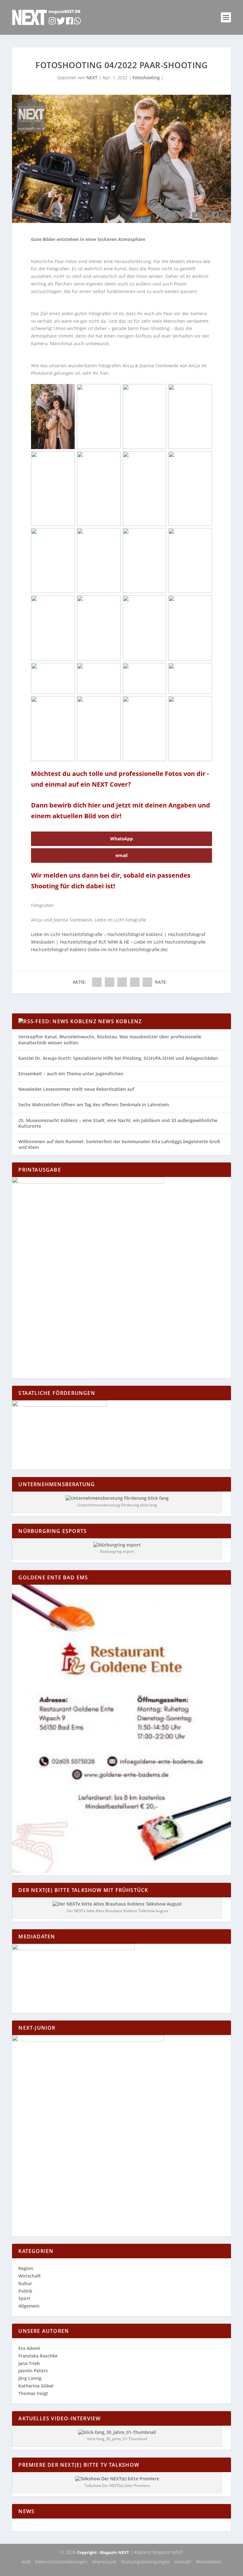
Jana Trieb (29, 2363)
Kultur (25, 2283)
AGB (26, 2562)
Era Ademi (29, 2348)
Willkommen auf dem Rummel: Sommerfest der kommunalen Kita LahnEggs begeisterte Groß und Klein (119, 1144)
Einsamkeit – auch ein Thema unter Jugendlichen (71, 1074)
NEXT (92, 78)
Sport (24, 2298)
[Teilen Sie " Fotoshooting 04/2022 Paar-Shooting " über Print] (147, 982)
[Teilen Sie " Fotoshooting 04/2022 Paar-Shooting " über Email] (135, 982)
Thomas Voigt (33, 2393)
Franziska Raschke (38, 2356)
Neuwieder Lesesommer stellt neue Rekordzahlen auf (76, 1089)
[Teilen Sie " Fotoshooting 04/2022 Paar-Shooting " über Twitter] (109, 982)
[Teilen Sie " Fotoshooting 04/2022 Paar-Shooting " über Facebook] (97, 982)
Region (26, 2268)
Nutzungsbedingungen (146, 2562)
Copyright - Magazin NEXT (103, 2552)
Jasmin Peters (33, 2371)
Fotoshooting (146, 78)
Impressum (104, 2562)
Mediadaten (209, 2562)
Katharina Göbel (36, 2386)
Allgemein (29, 2306)
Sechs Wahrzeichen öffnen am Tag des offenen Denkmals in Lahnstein (94, 1105)
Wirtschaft (30, 2276)
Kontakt (183, 2562)
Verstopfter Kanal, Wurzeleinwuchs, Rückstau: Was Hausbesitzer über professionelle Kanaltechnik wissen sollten (110, 1039)
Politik (25, 2291)
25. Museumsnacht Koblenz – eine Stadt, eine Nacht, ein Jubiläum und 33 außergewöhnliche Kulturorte (118, 1123)
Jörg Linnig (30, 2378)
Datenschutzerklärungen (61, 2562)
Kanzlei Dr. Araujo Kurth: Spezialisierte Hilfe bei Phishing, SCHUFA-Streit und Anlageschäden (118, 1058)
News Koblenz (120, 1021)
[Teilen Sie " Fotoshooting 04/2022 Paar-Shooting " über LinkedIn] (122, 982)
